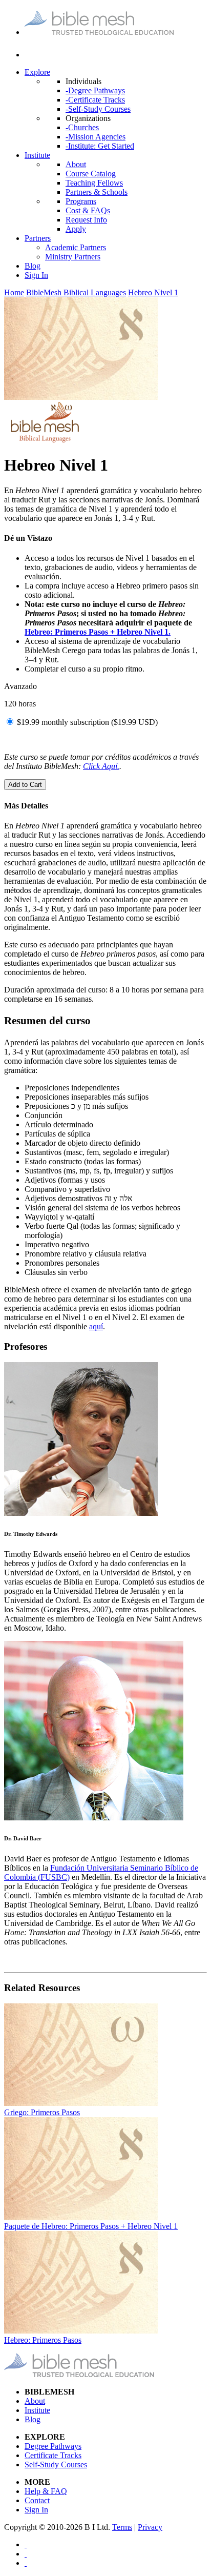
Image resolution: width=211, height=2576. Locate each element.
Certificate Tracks (53, 2455)
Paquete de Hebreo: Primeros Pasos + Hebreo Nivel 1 (91, 2226)
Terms (122, 2527)
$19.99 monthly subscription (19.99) (87, 722)
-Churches (82, 127)
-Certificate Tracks (95, 100)
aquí (96, 1326)
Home (14, 292)
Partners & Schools (97, 192)
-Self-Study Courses (98, 109)
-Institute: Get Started (100, 146)
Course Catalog (91, 174)
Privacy (150, 2527)
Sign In (36, 275)
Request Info (86, 220)
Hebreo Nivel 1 (153, 292)
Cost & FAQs (88, 210)
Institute (37, 155)
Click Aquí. (101, 766)
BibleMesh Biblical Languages (76, 292)
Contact (37, 2500)
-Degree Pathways (95, 90)
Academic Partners (76, 247)
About (76, 164)
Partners (38, 238)
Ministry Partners (73, 257)
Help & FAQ (46, 2491)
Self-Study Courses (56, 2465)
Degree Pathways (53, 2446)
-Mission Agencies (96, 137)
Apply (76, 229)
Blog (33, 266)
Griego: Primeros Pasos (42, 2112)
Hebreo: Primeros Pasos (43, 2340)
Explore (37, 72)
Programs (81, 201)
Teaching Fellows (94, 183)
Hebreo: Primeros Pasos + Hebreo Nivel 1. (98, 632)
